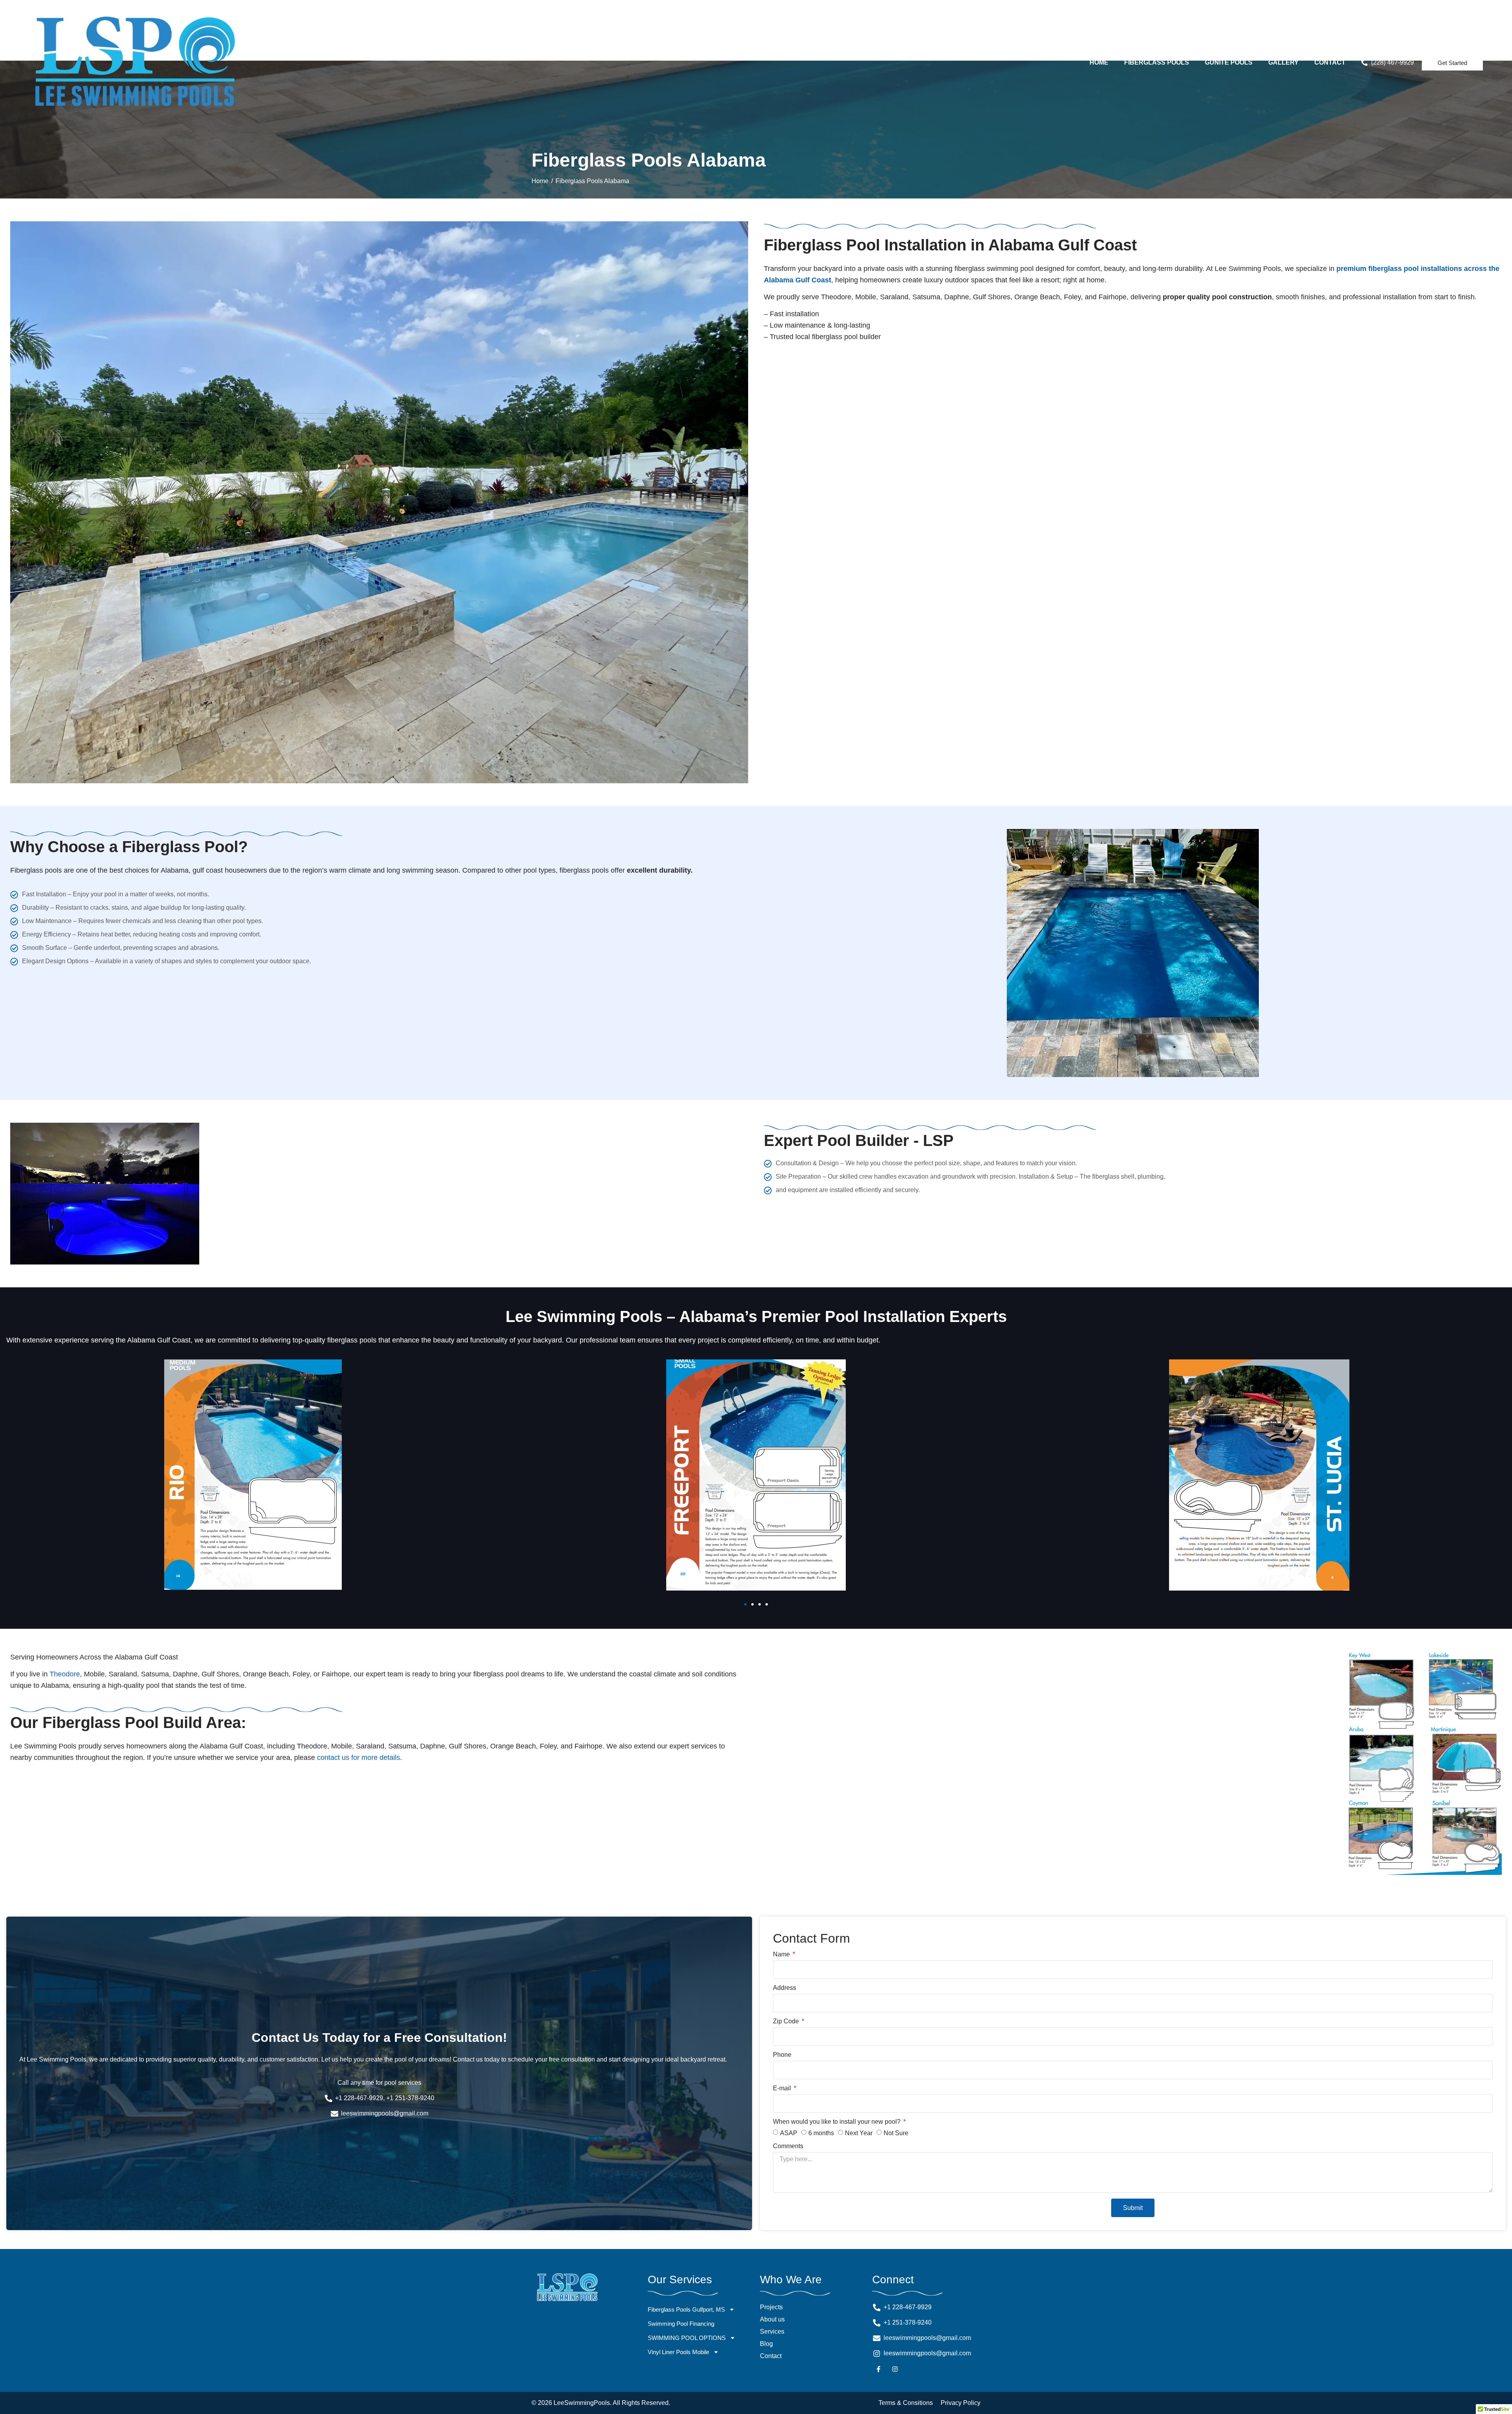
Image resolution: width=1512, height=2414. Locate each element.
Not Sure (896, 2133)
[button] (745, 1604)
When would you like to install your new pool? (838, 2122)
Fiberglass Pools (1157, 62)
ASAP (789, 2133)
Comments (788, 2146)
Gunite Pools (1229, 62)
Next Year (859, 2133)
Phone (782, 2055)
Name (782, 1954)
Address (785, 1988)
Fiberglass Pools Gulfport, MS (686, 2309)
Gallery (1283, 62)
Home (1099, 62)
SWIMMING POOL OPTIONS (687, 2338)
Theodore (65, 1674)
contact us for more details (359, 1758)
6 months (821, 2133)
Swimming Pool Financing (681, 2324)
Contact (1330, 62)
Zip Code (787, 2021)
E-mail (783, 2088)
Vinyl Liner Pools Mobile (678, 2352)
